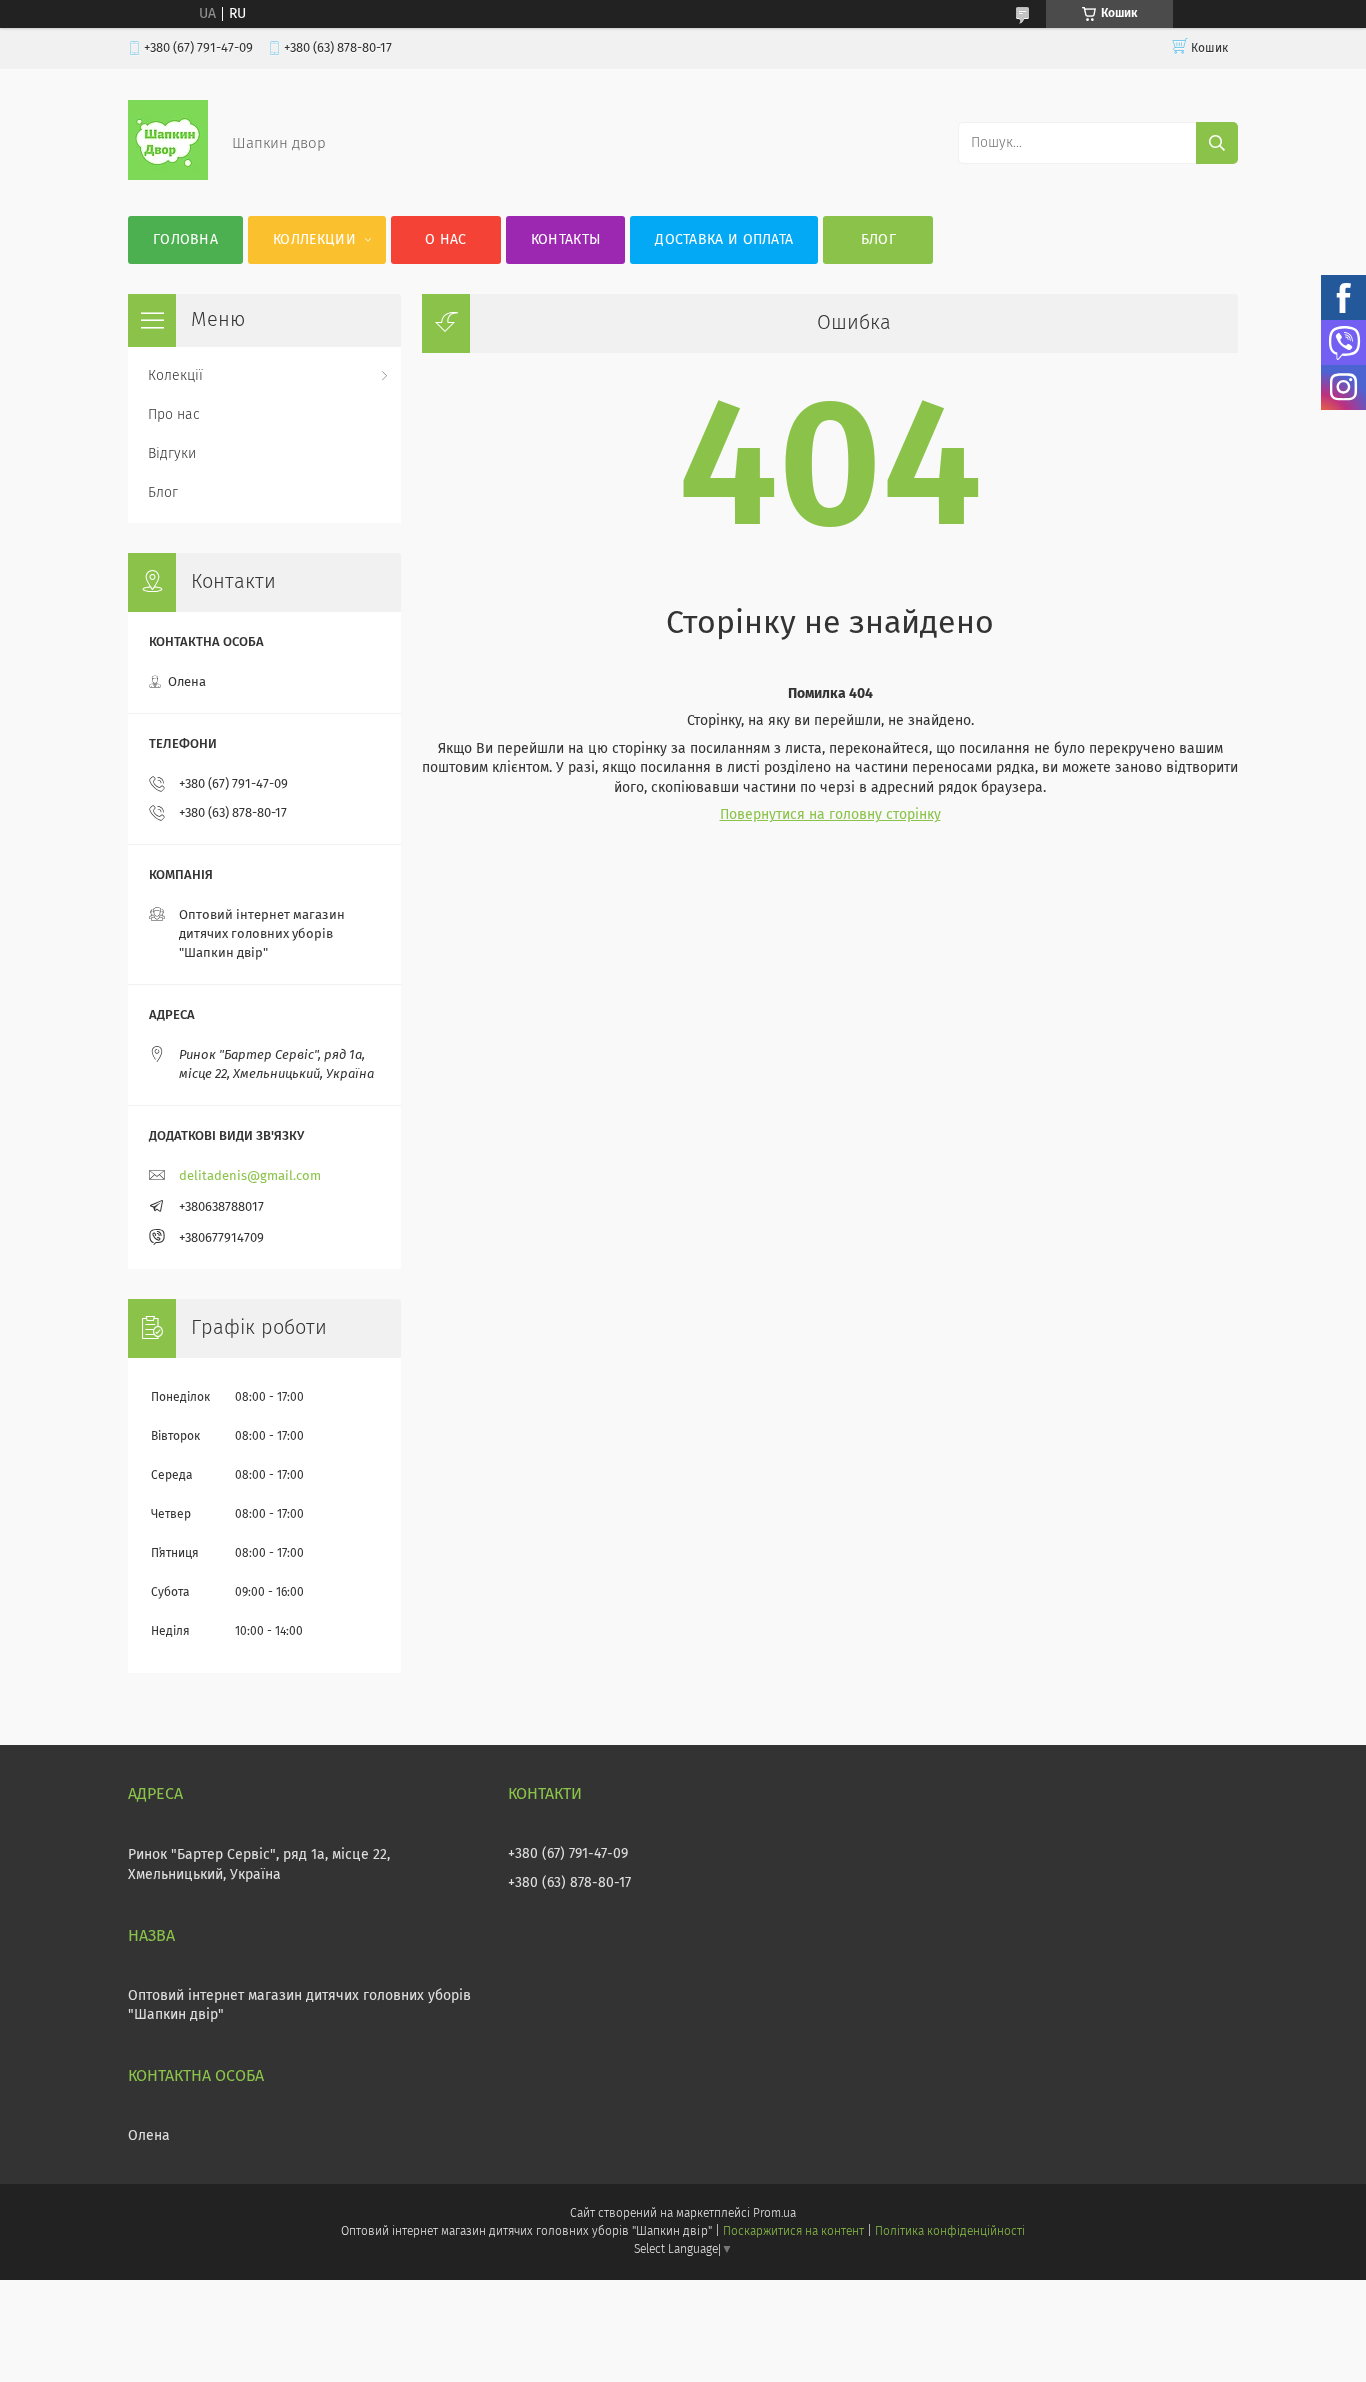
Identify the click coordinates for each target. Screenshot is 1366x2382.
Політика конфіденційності (950, 2232)
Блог (878, 240)
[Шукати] (1217, 143)
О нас (446, 240)
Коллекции (314, 240)
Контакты (565, 240)
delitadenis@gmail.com (250, 1176)
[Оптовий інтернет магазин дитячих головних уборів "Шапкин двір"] (168, 176)
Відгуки (172, 454)
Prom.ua (774, 2214)
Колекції (175, 376)
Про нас (174, 415)
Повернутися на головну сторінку (830, 815)
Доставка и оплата (724, 240)
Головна (185, 240)
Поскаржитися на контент (793, 2232)
